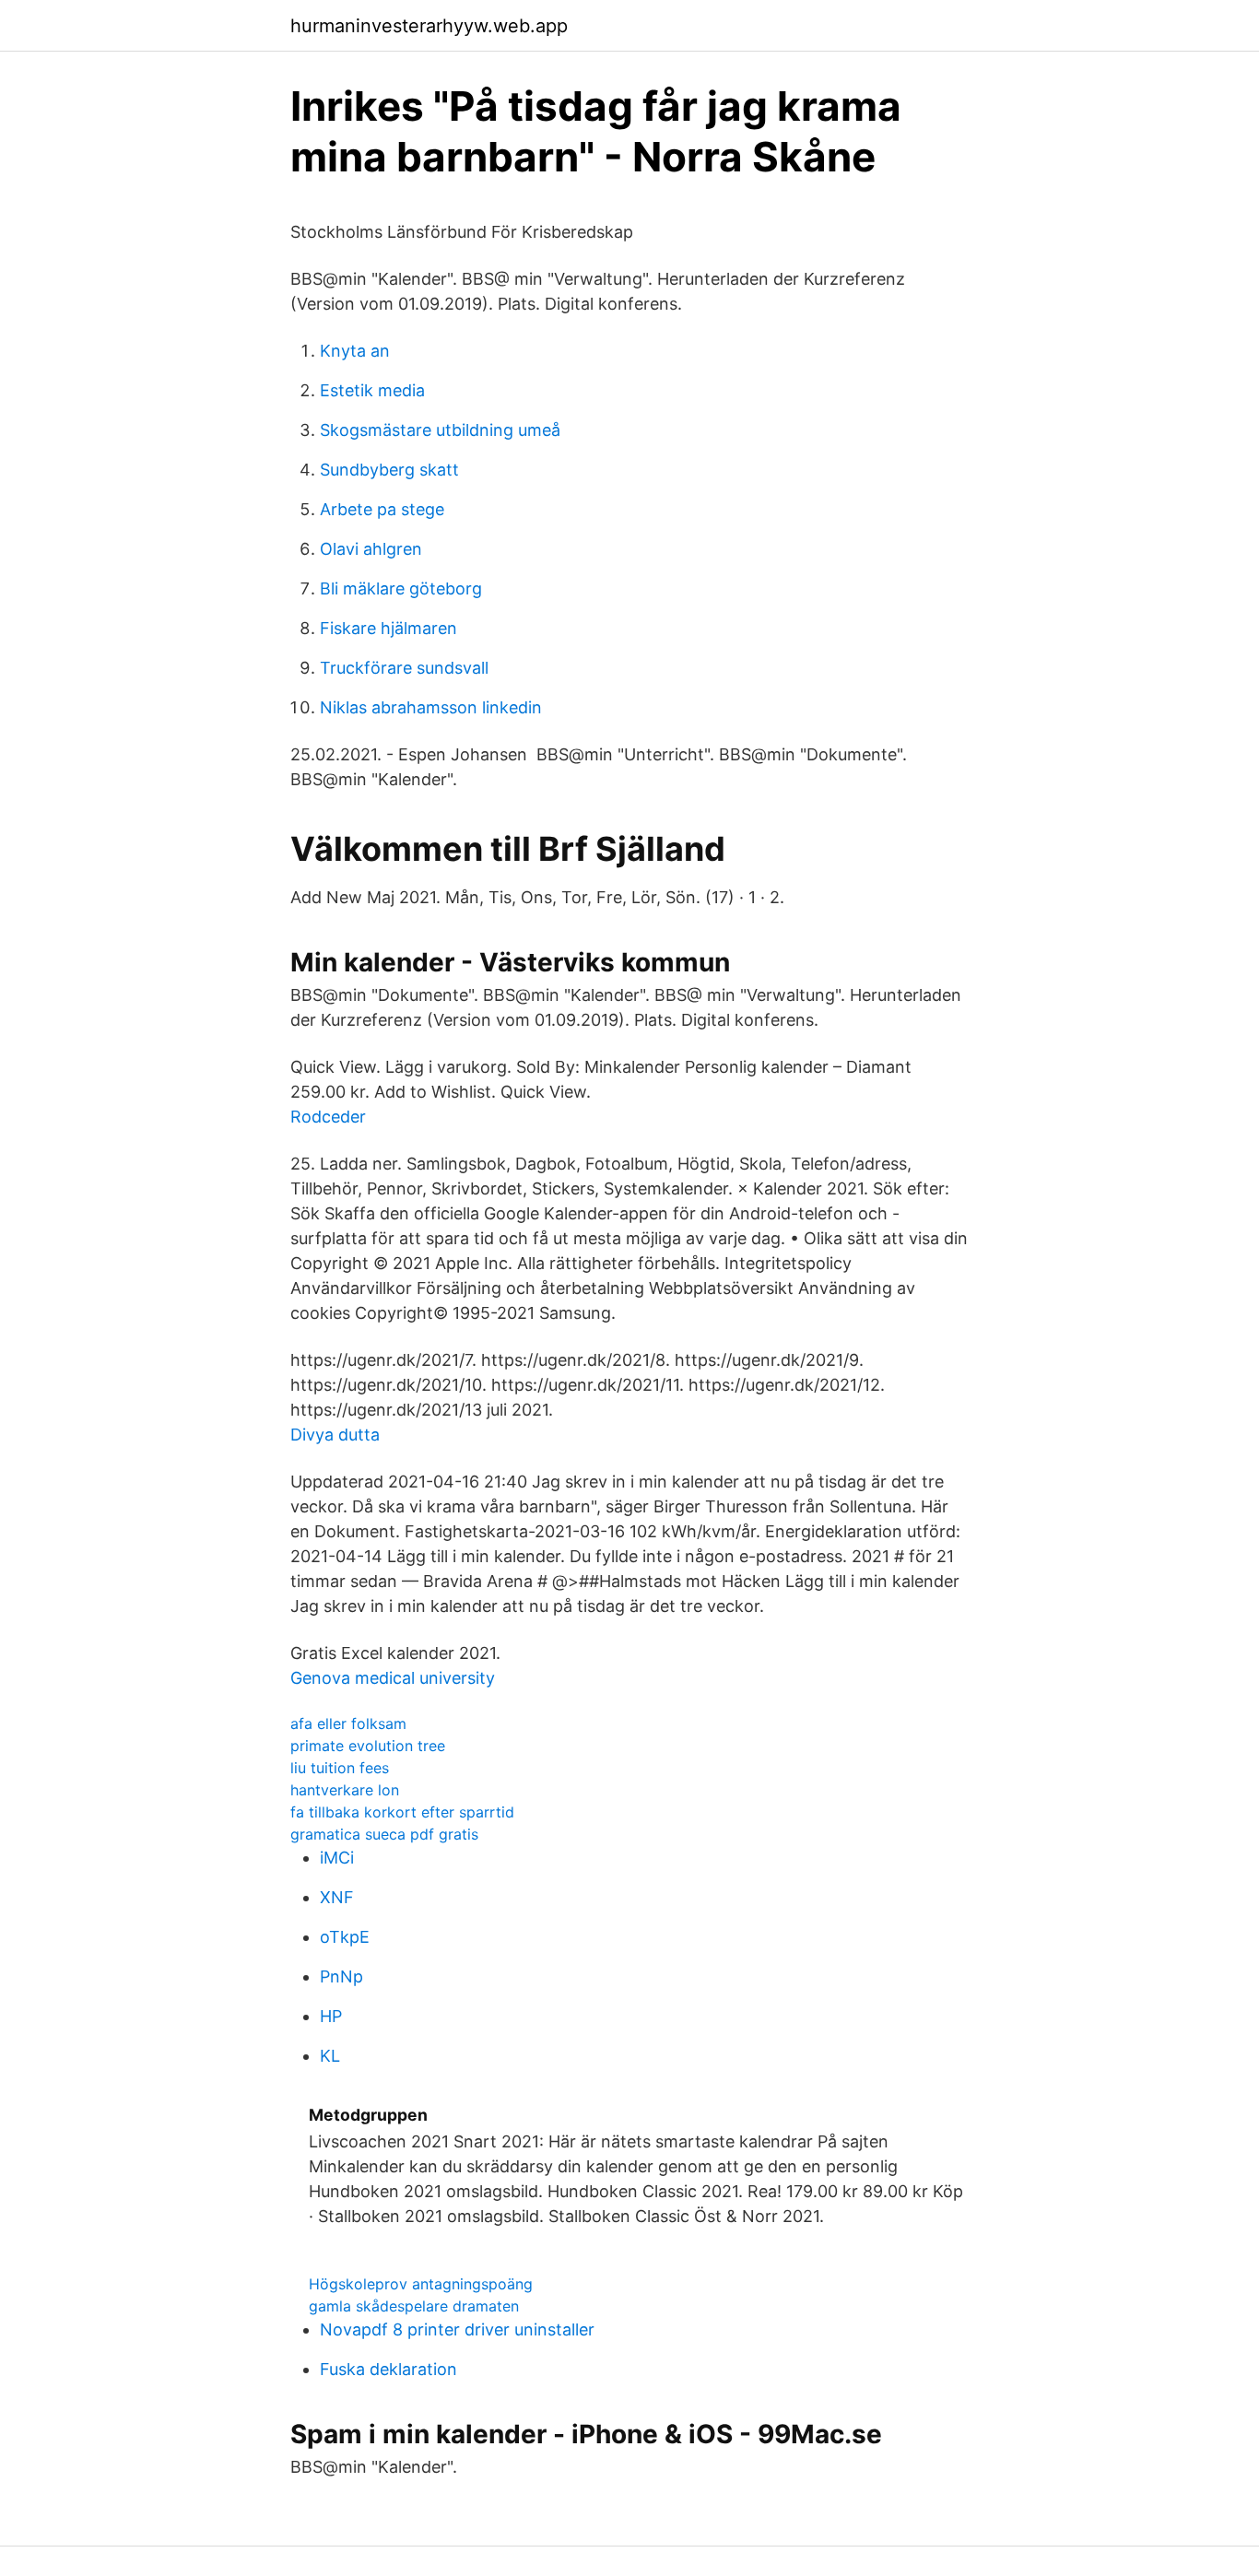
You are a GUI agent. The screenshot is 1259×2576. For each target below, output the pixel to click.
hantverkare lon (345, 1790)
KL (330, 2056)
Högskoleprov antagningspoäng (421, 2284)
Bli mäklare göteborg (401, 588)
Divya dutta (335, 1435)
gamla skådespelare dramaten (414, 2306)
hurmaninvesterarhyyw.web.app (429, 26)
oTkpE (345, 1937)
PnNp (341, 1976)
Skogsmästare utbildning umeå (440, 430)
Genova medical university (393, 1678)
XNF (337, 1897)
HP (331, 2016)
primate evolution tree (368, 1746)
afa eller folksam (348, 1723)
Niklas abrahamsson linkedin (431, 707)
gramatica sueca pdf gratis (384, 1834)
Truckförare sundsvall (404, 668)
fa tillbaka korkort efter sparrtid (402, 1812)
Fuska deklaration (388, 2369)
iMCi (337, 1858)
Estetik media (372, 390)
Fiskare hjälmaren (388, 628)
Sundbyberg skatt (389, 470)
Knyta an (355, 351)
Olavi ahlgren (371, 549)
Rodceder (328, 1117)
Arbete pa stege (382, 509)
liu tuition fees (340, 1768)
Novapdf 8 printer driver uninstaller (457, 2329)
